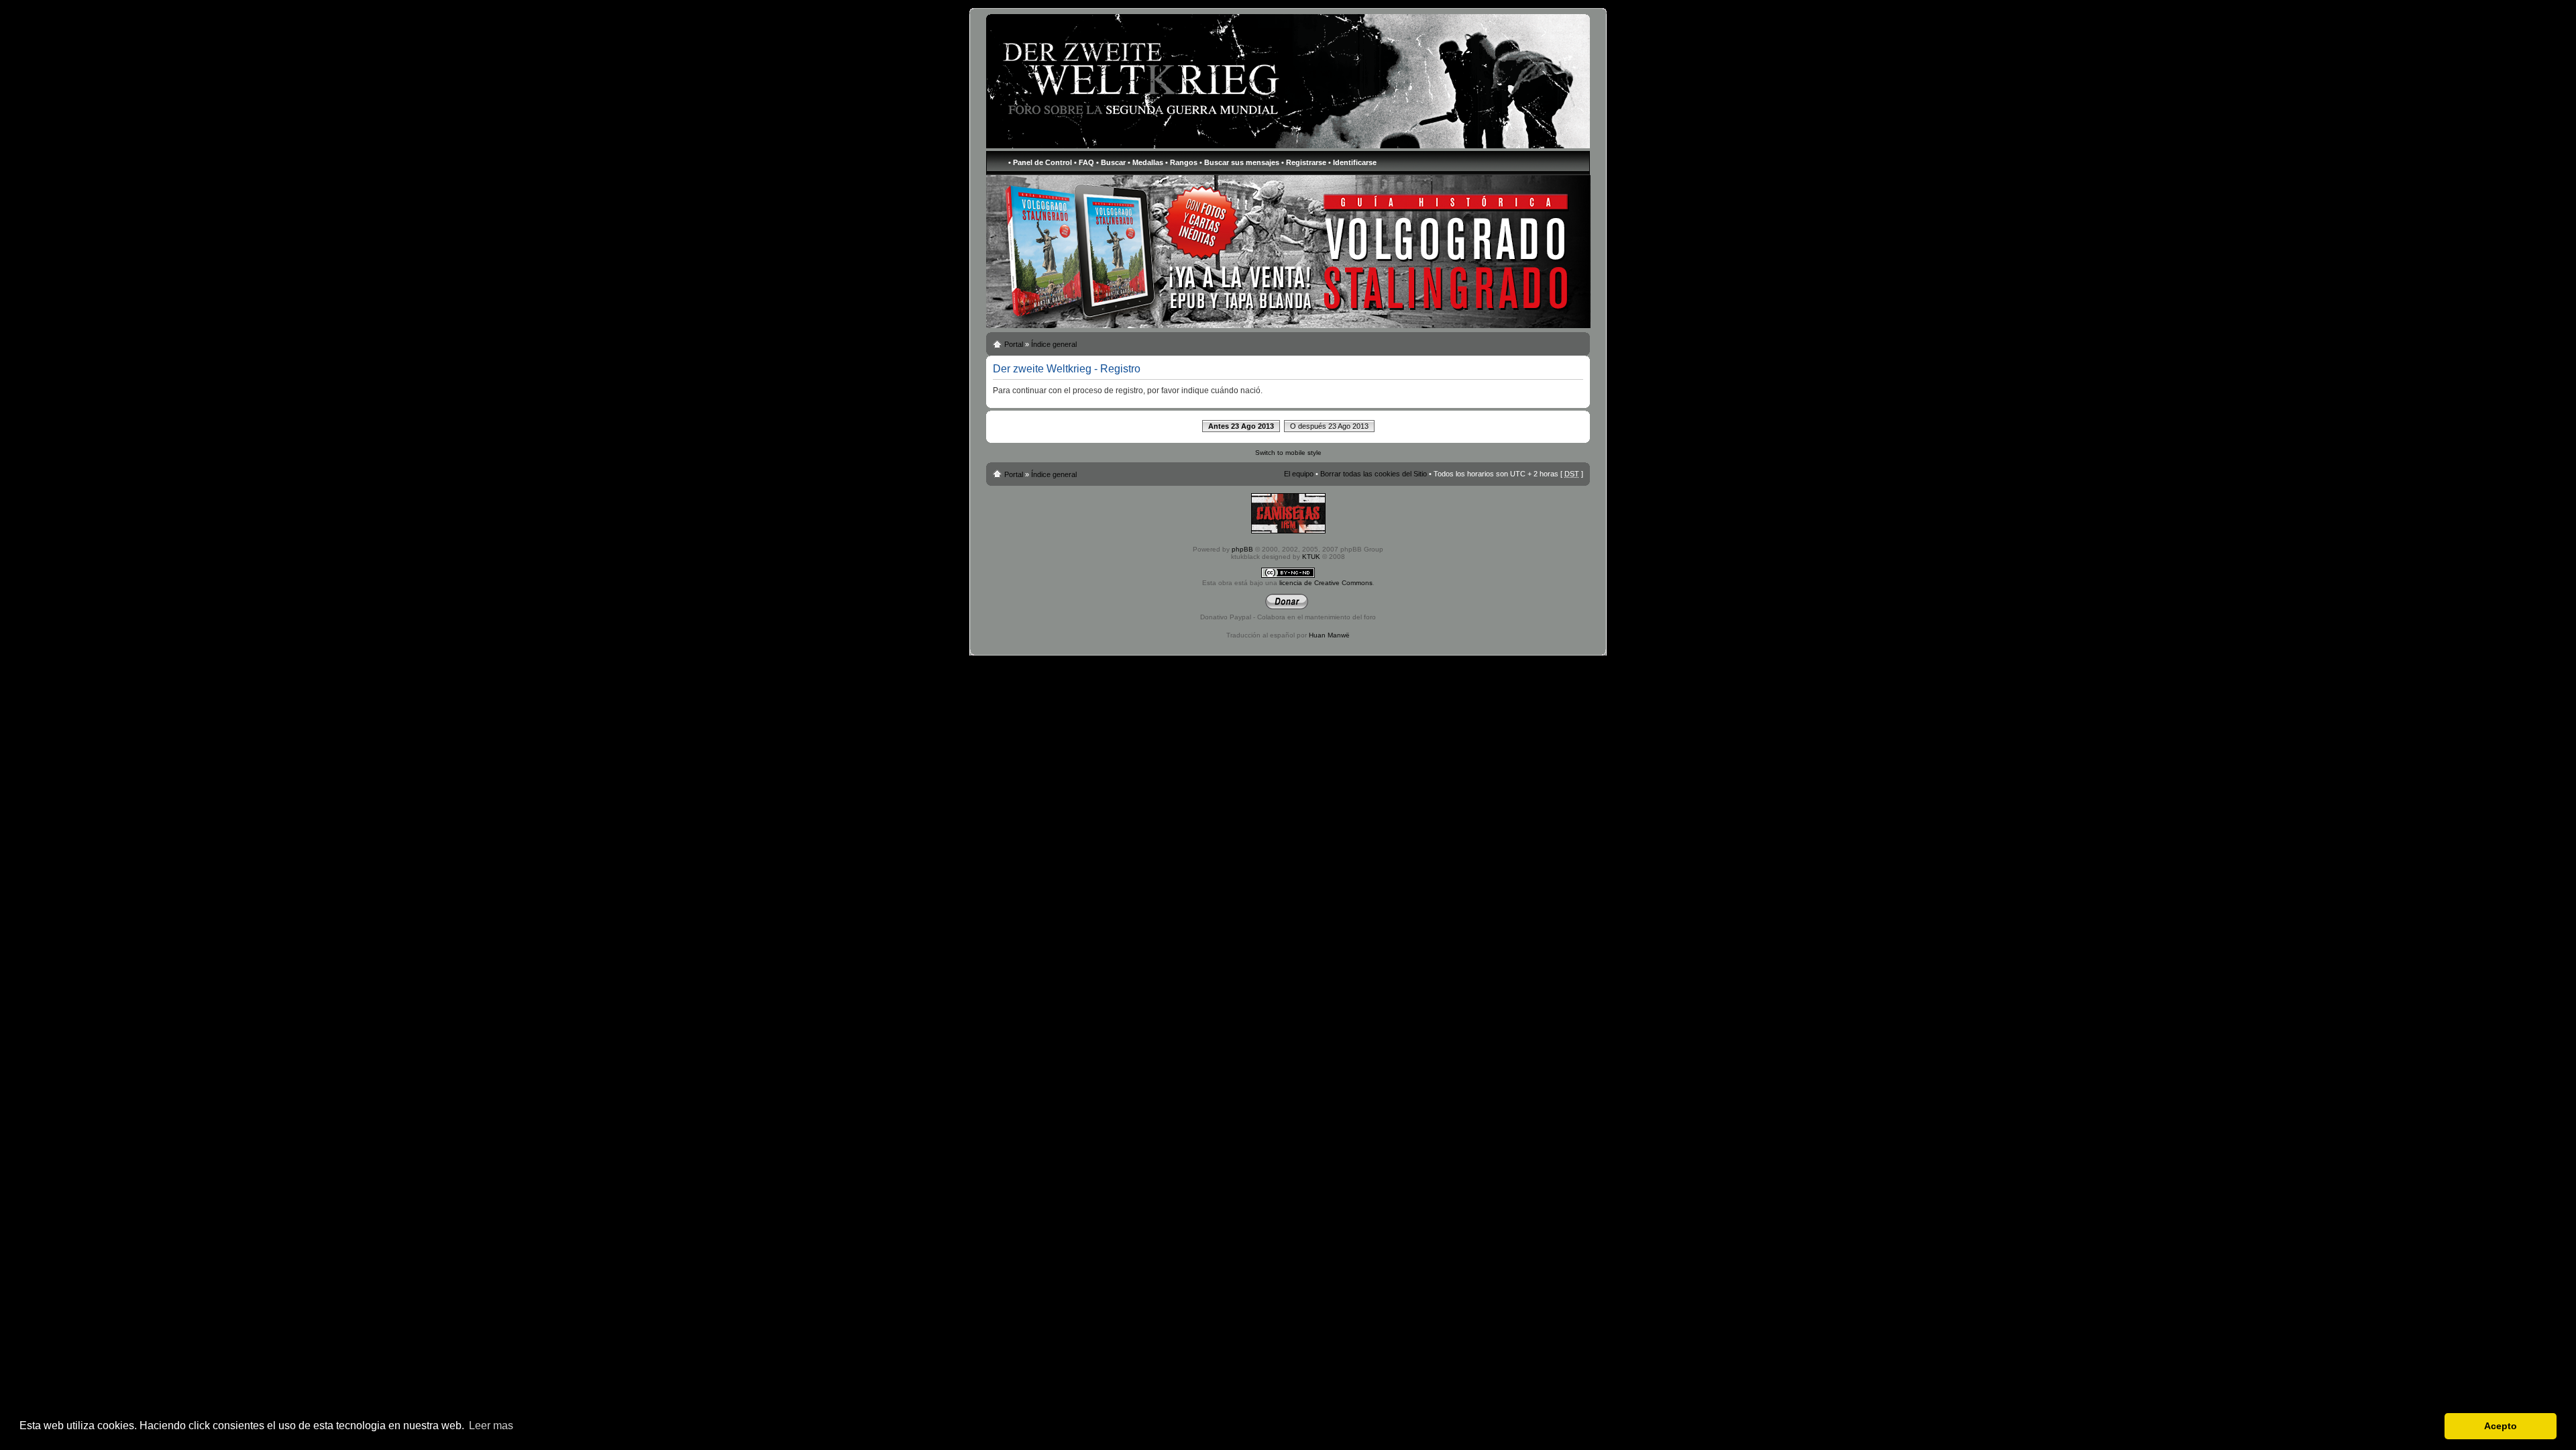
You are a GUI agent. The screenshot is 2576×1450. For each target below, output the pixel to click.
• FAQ (1084, 162)
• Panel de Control (1040, 162)
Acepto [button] (2501, 1426)
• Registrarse (1304, 162)
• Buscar (1111, 162)
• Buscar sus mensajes (1239, 162)
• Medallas (1145, 162)
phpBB (1242, 549)
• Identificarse (1352, 162)
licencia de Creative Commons (1326, 583)
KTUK (1311, 557)
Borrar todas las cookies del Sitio (1374, 474)
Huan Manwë (1329, 635)
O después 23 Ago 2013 (1329, 426)
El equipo (1299, 474)
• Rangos (1181, 162)
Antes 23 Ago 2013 (1241, 426)
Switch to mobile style (1288, 453)
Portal (1014, 344)
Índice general (1054, 344)
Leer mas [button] (491, 1426)
